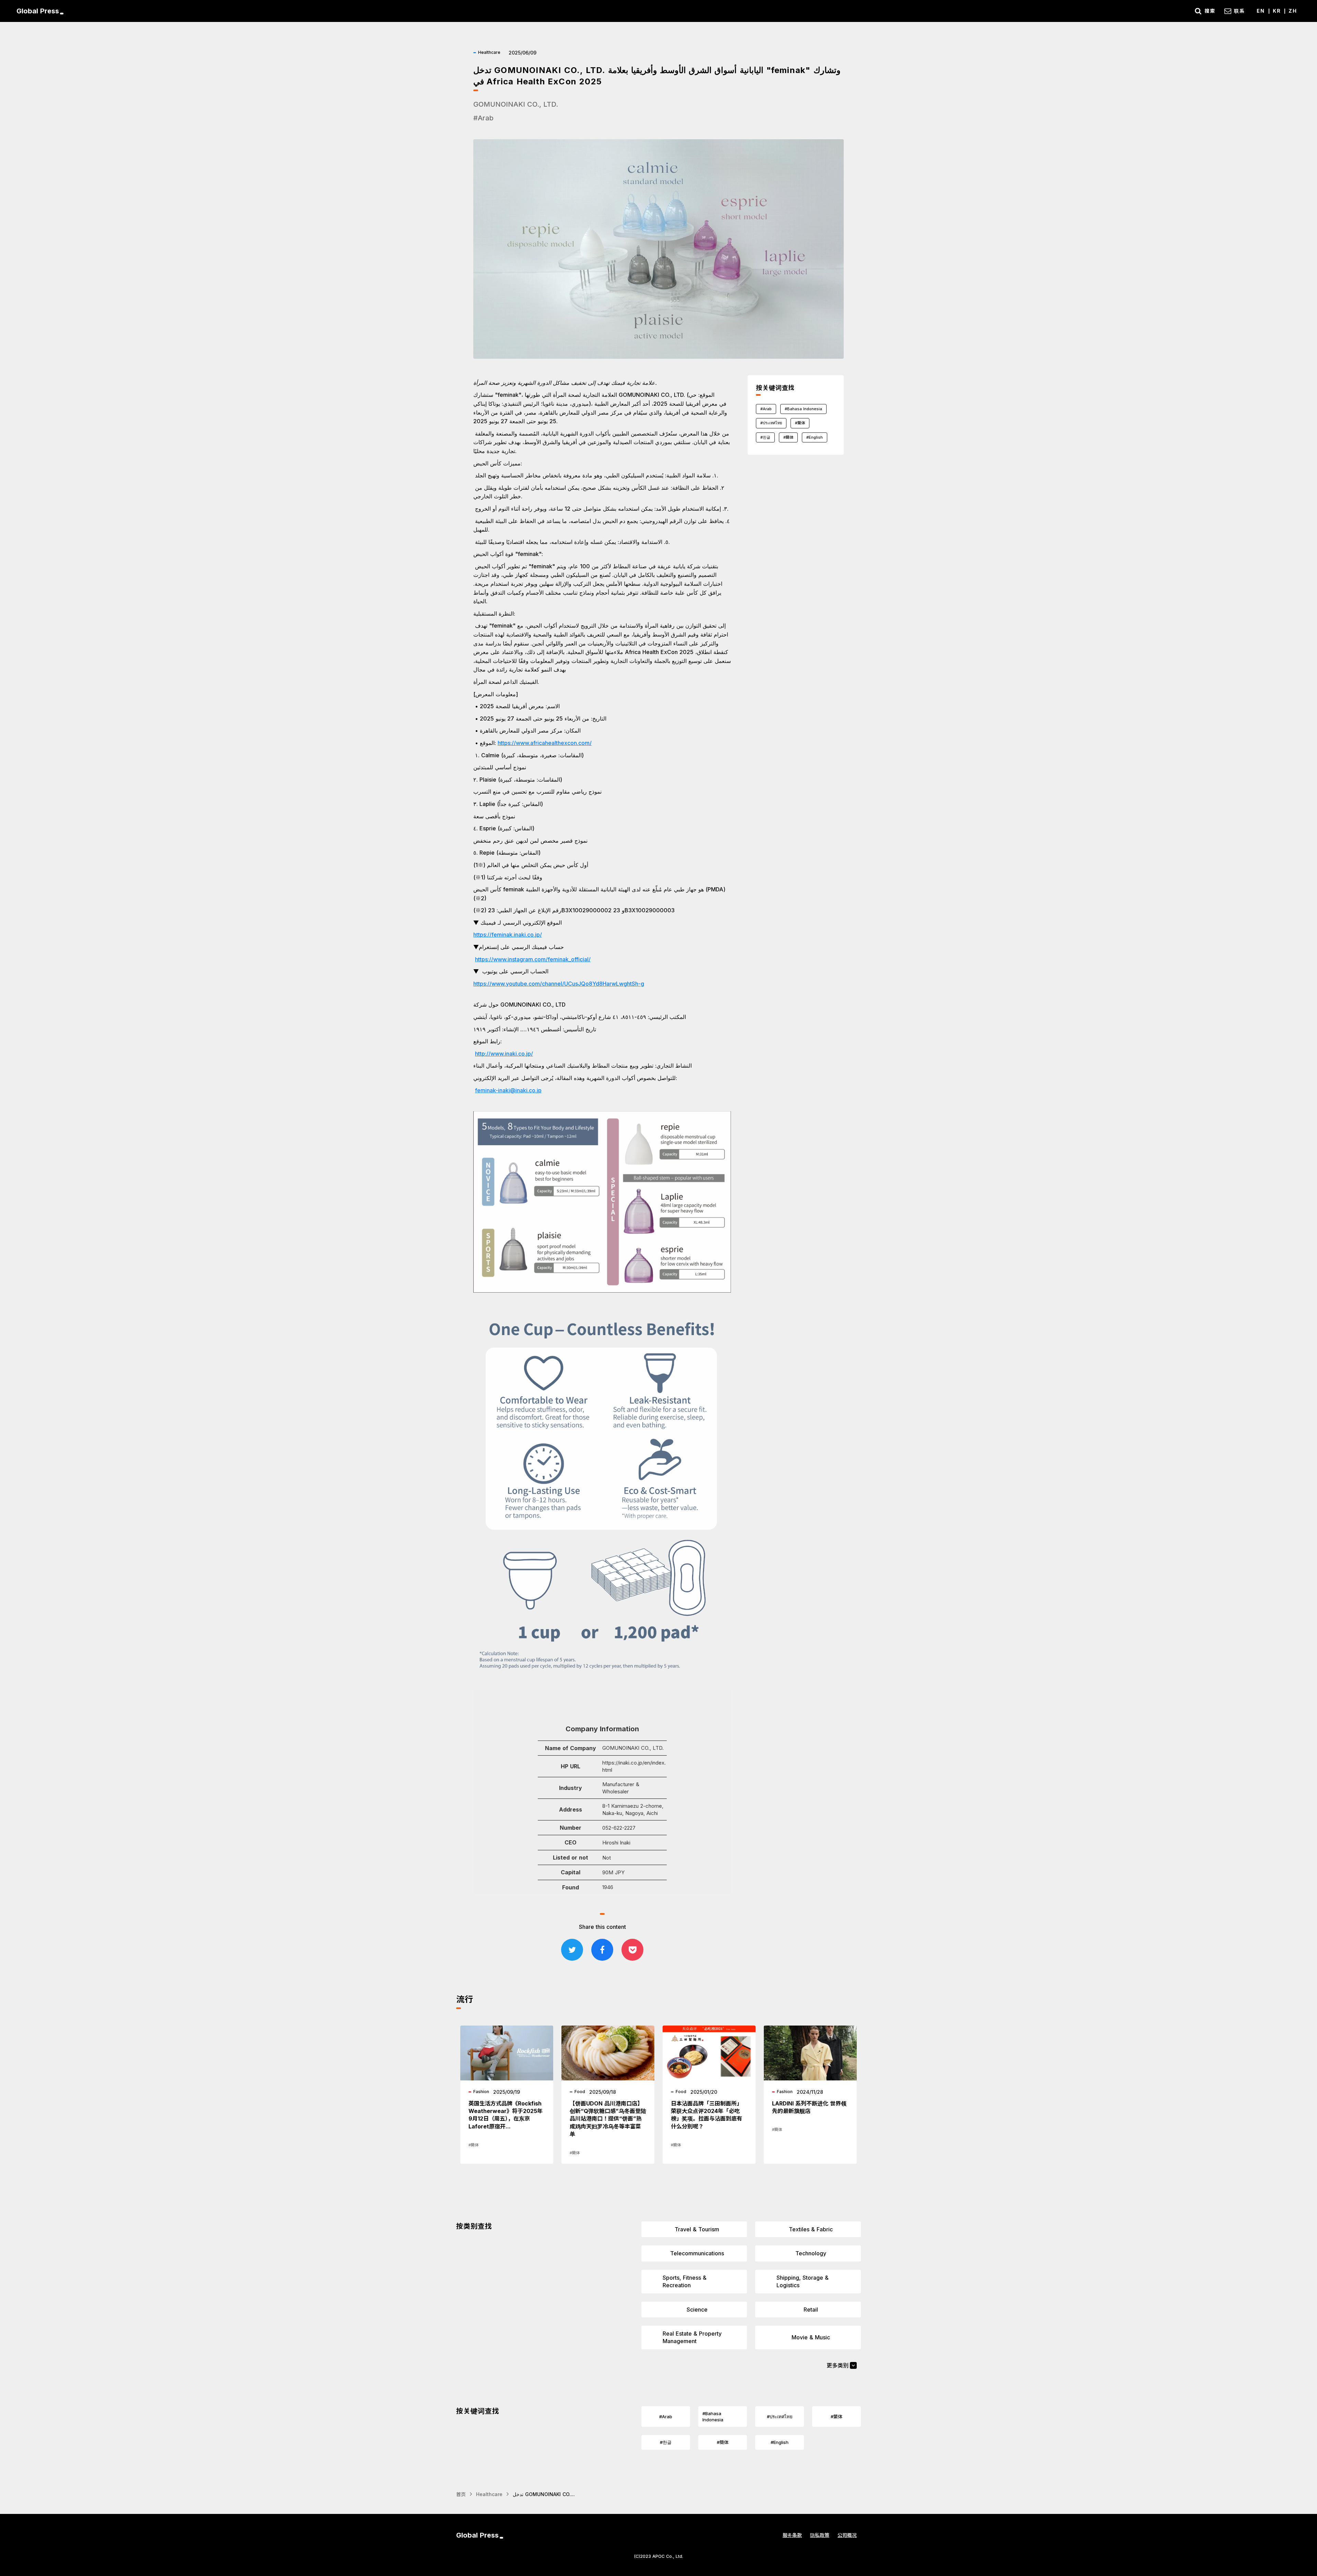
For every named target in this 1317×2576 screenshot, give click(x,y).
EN (1261, 11)
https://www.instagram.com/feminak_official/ (533, 959)
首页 (461, 2494)
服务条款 (792, 2535)
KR (1277, 11)
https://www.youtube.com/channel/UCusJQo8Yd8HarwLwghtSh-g (559, 984)
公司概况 (847, 2535)
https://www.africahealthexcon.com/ (545, 743)
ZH (1293, 11)
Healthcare (489, 2494)
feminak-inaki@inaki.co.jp (508, 1090)
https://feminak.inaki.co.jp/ (508, 935)
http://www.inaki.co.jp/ (504, 1054)
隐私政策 (820, 2535)
